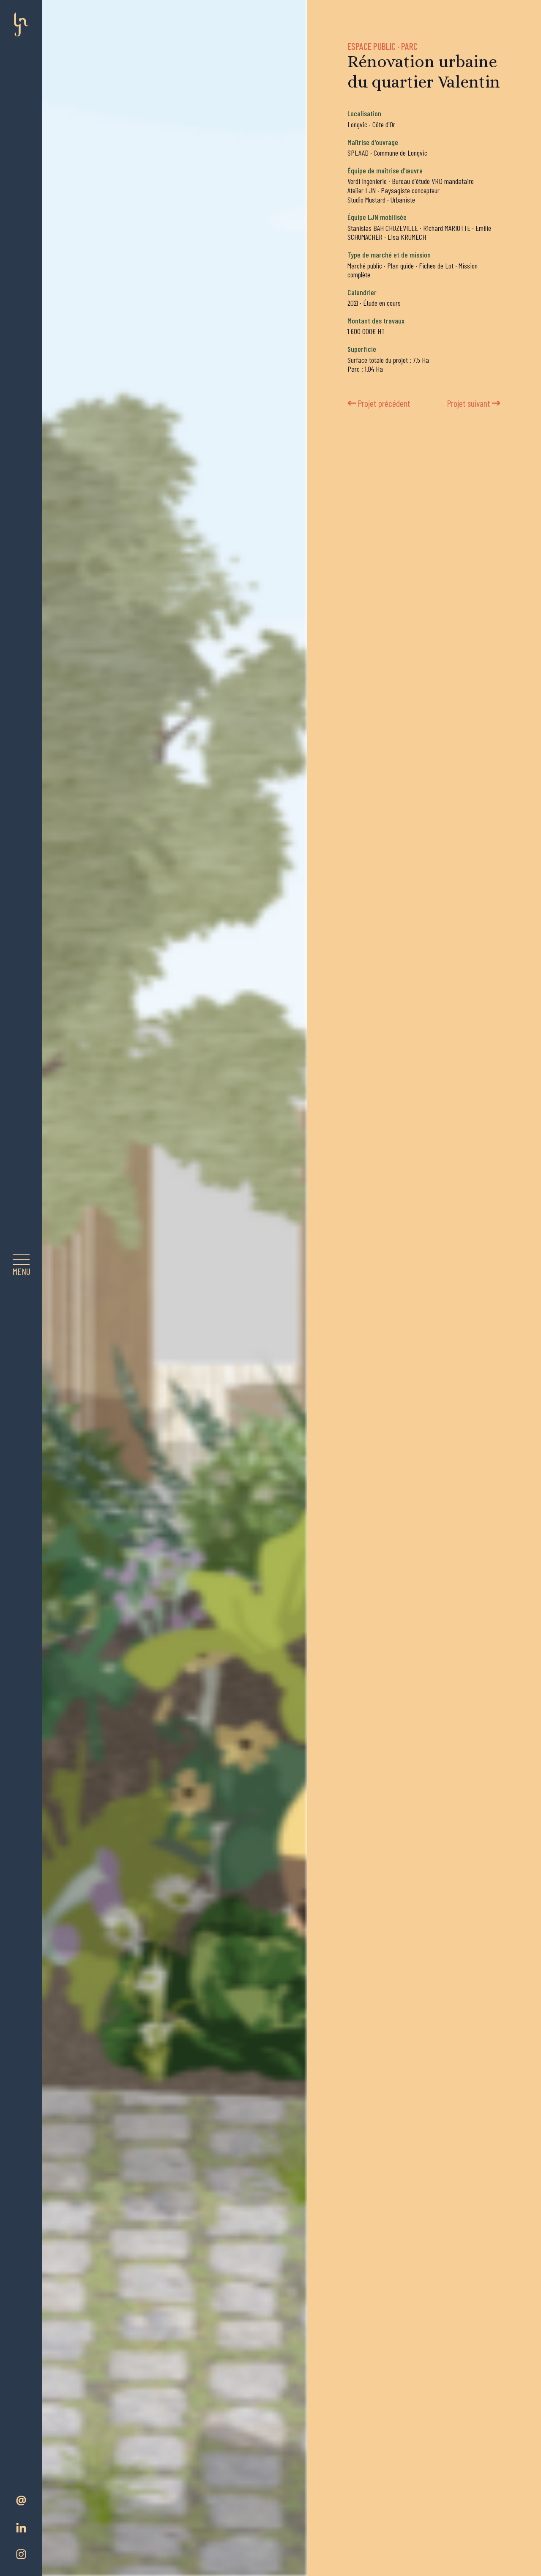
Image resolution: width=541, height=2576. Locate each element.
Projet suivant (469, 403)
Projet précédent (384, 403)
